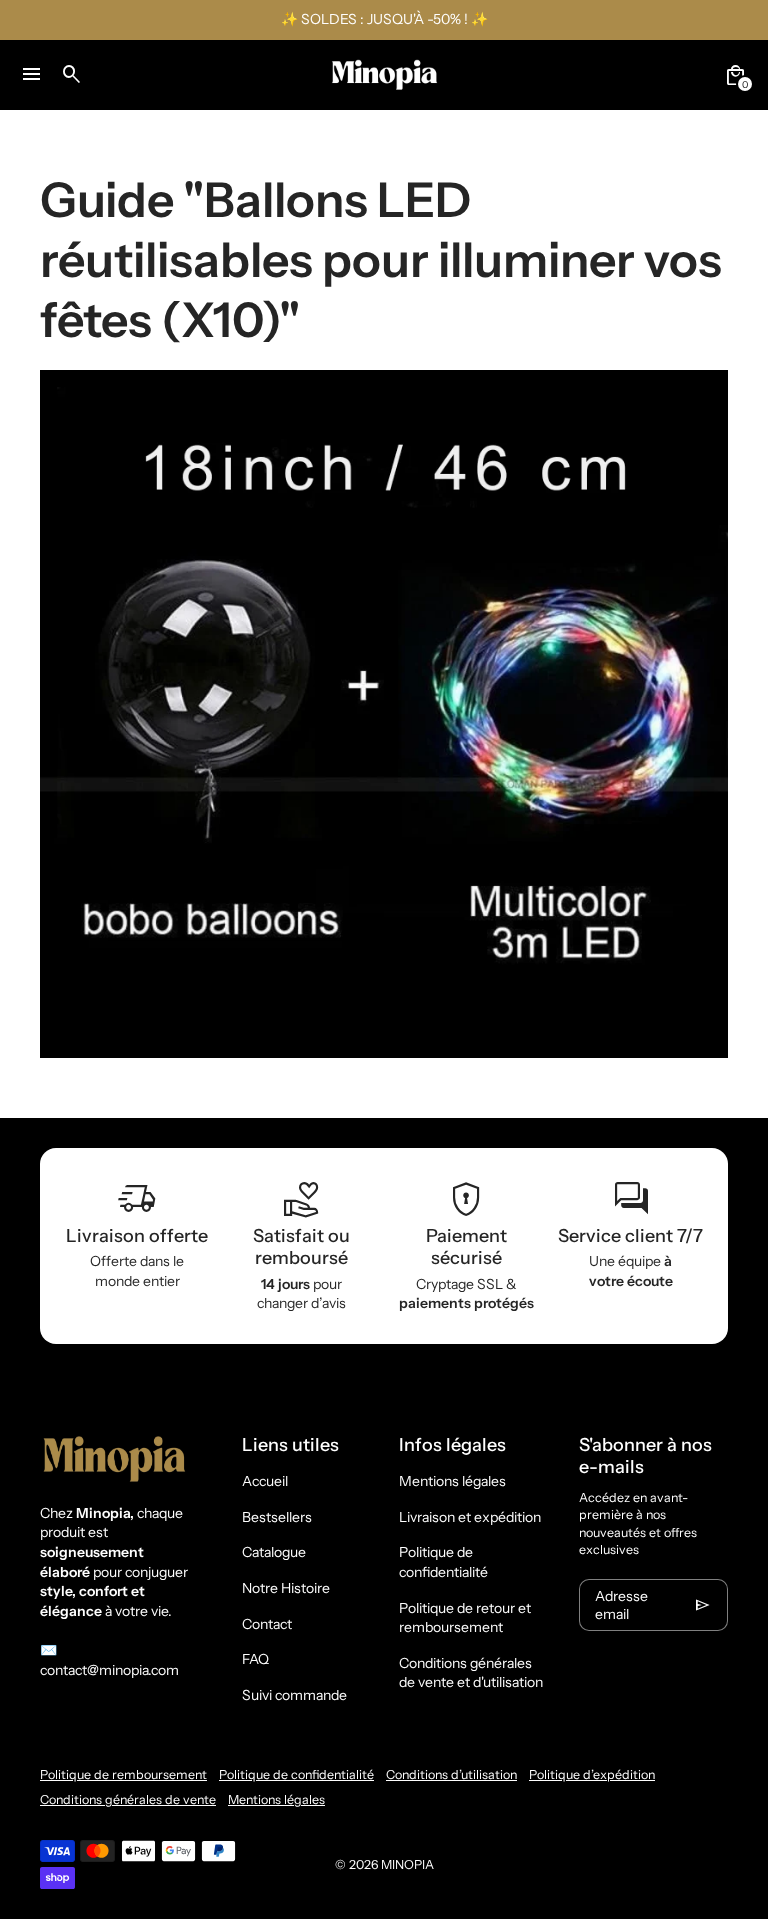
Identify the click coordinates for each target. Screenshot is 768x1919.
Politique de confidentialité (443, 1562)
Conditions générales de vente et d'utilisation (471, 1673)
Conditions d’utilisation (451, 1774)
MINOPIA (407, 1864)
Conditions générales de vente (128, 1799)
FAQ (255, 1659)
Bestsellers (277, 1517)
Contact (267, 1624)
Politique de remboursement (123, 1774)
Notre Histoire (286, 1588)
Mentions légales (452, 1481)
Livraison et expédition (470, 1517)
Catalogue (274, 1552)
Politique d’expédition (592, 1774)
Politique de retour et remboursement (465, 1618)
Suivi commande (294, 1695)
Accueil (265, 1481)
